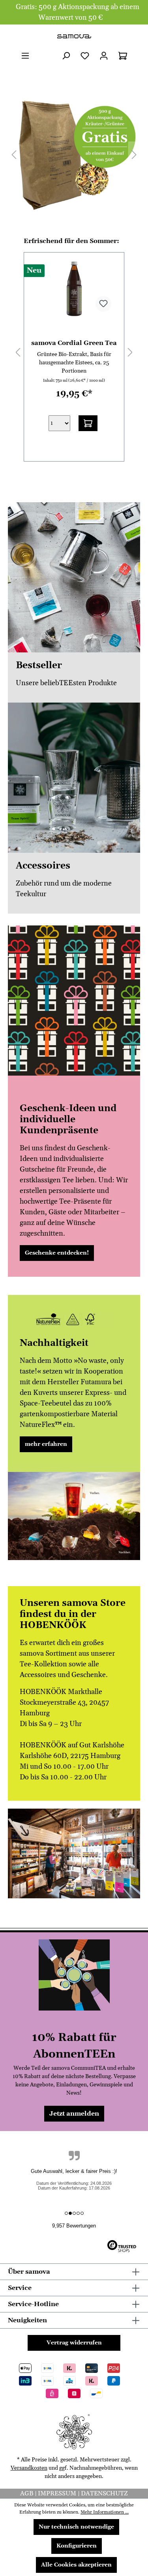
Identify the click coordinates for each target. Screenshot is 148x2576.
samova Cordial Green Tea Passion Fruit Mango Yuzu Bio (74, 343)
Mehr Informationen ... (105, 2512)
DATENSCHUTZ (104, 2493)
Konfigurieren (77, 2546)
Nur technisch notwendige (76, 2527)
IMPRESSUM (58, 2493)
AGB (27, 2493)
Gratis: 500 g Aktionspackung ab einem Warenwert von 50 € (78, 12)
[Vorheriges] (14, 154)
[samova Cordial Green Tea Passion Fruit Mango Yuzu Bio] (74, 288)
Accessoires (43, 866)
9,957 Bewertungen (74, 2226)
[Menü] (25, 56)
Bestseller (39, 666)
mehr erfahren (46, 1444)
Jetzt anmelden (74, 2114)
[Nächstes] (134, 154)
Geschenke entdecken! (57, 1253)
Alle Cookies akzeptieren (76, 2565)
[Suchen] (66, 56)
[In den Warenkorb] (88, 423)
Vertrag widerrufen (74, 2343)
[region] (74, 154)
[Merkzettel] (85, 56)
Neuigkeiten (27, 2320)
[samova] (74, 36)
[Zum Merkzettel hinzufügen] (103, 304)
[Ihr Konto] (104, 56)
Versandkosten (29, 2468)
